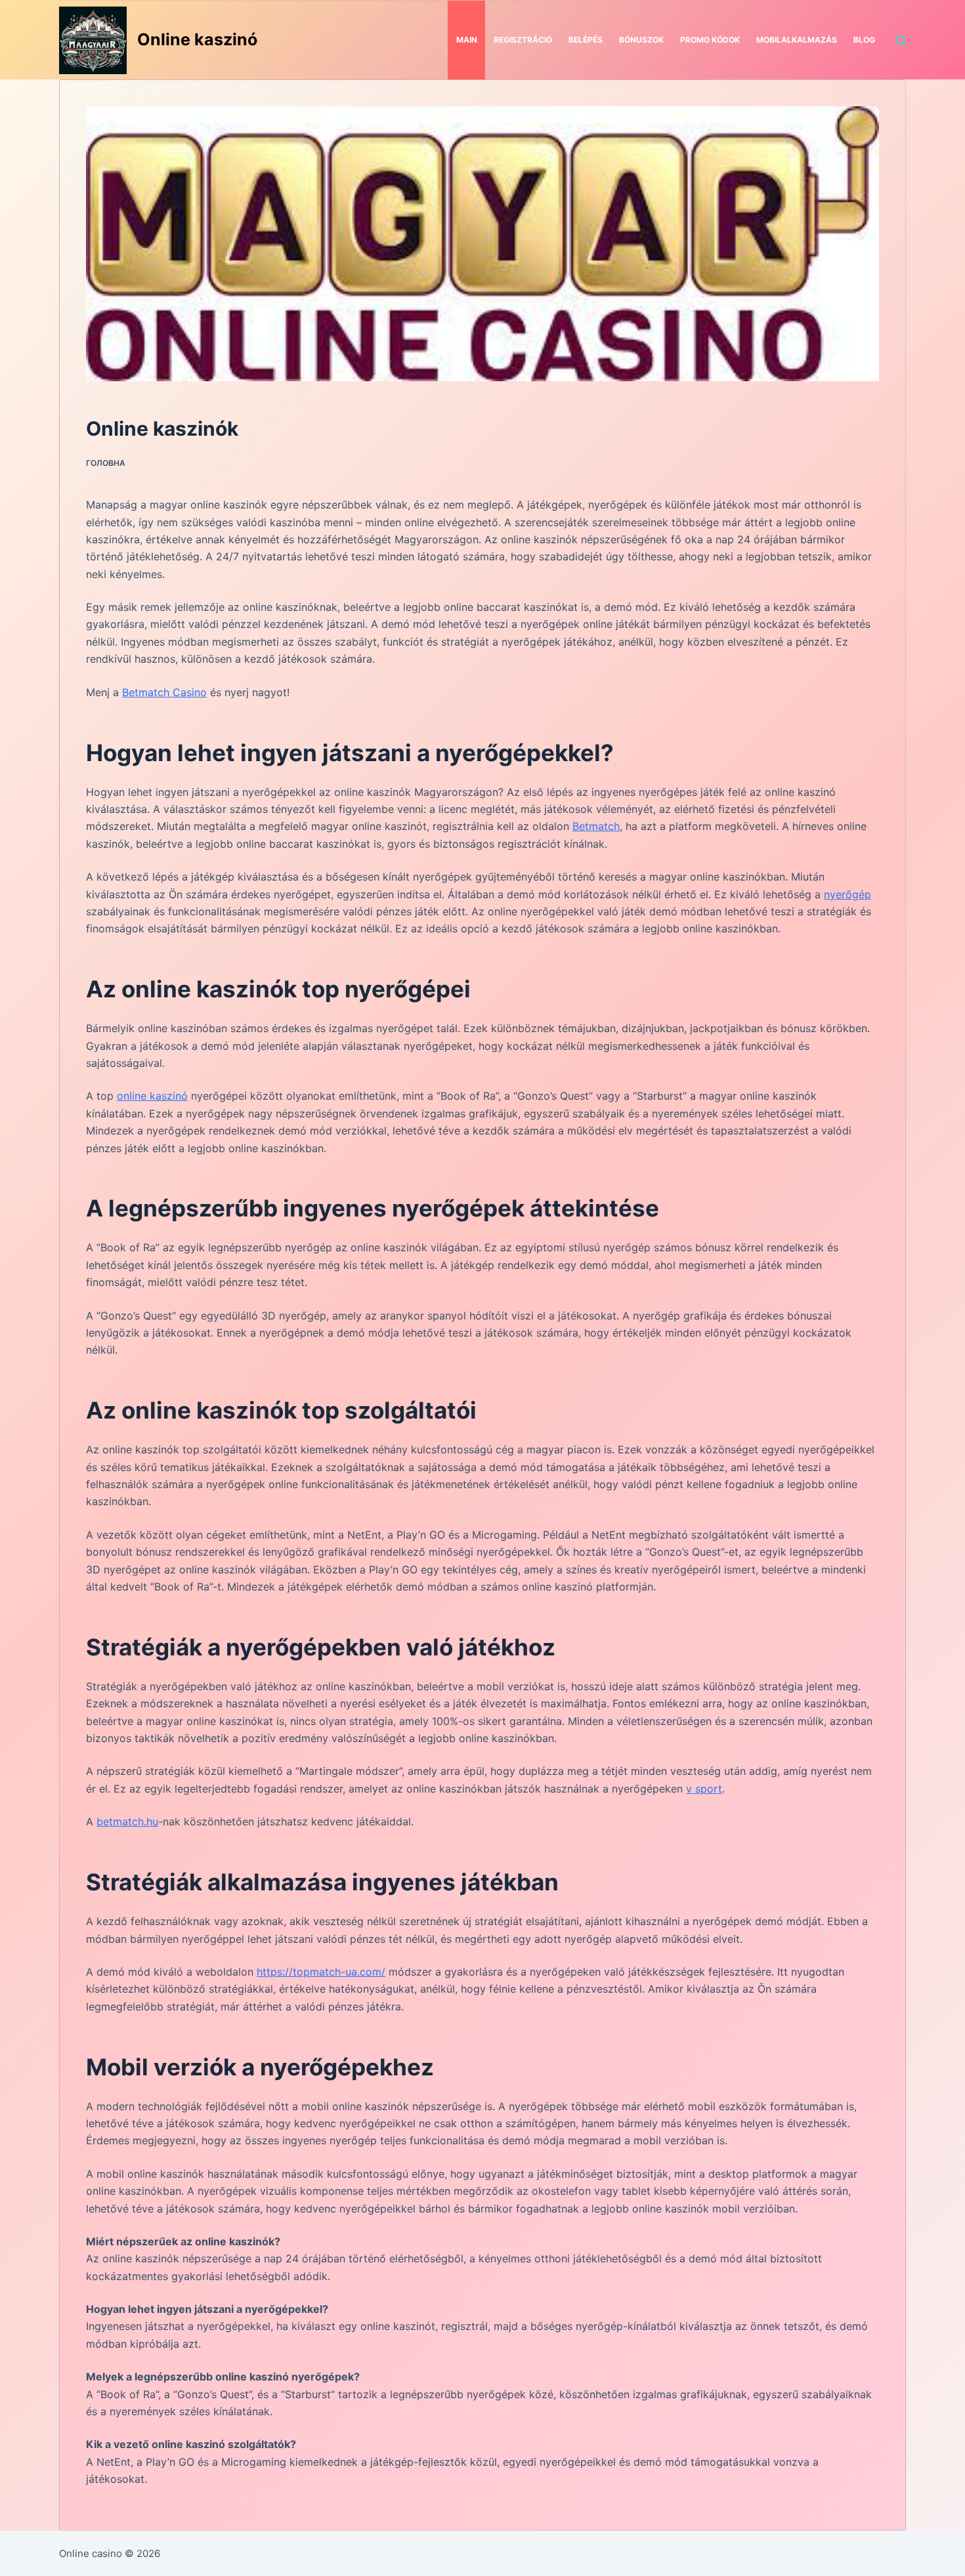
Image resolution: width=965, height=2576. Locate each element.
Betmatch (596, 826)
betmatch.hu (127, 1821)
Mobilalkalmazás (797, 40)
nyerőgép (847, 894)
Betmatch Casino (164, 692)
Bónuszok (641, 40)
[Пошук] (901, 40)
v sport (704, 1789)
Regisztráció (523, 40)
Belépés (586, 40)
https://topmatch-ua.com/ (321, 1972)
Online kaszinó (197, 39)
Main (467, 40)
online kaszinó (152, 1096)
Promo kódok (710, 40)
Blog (864, 40)
